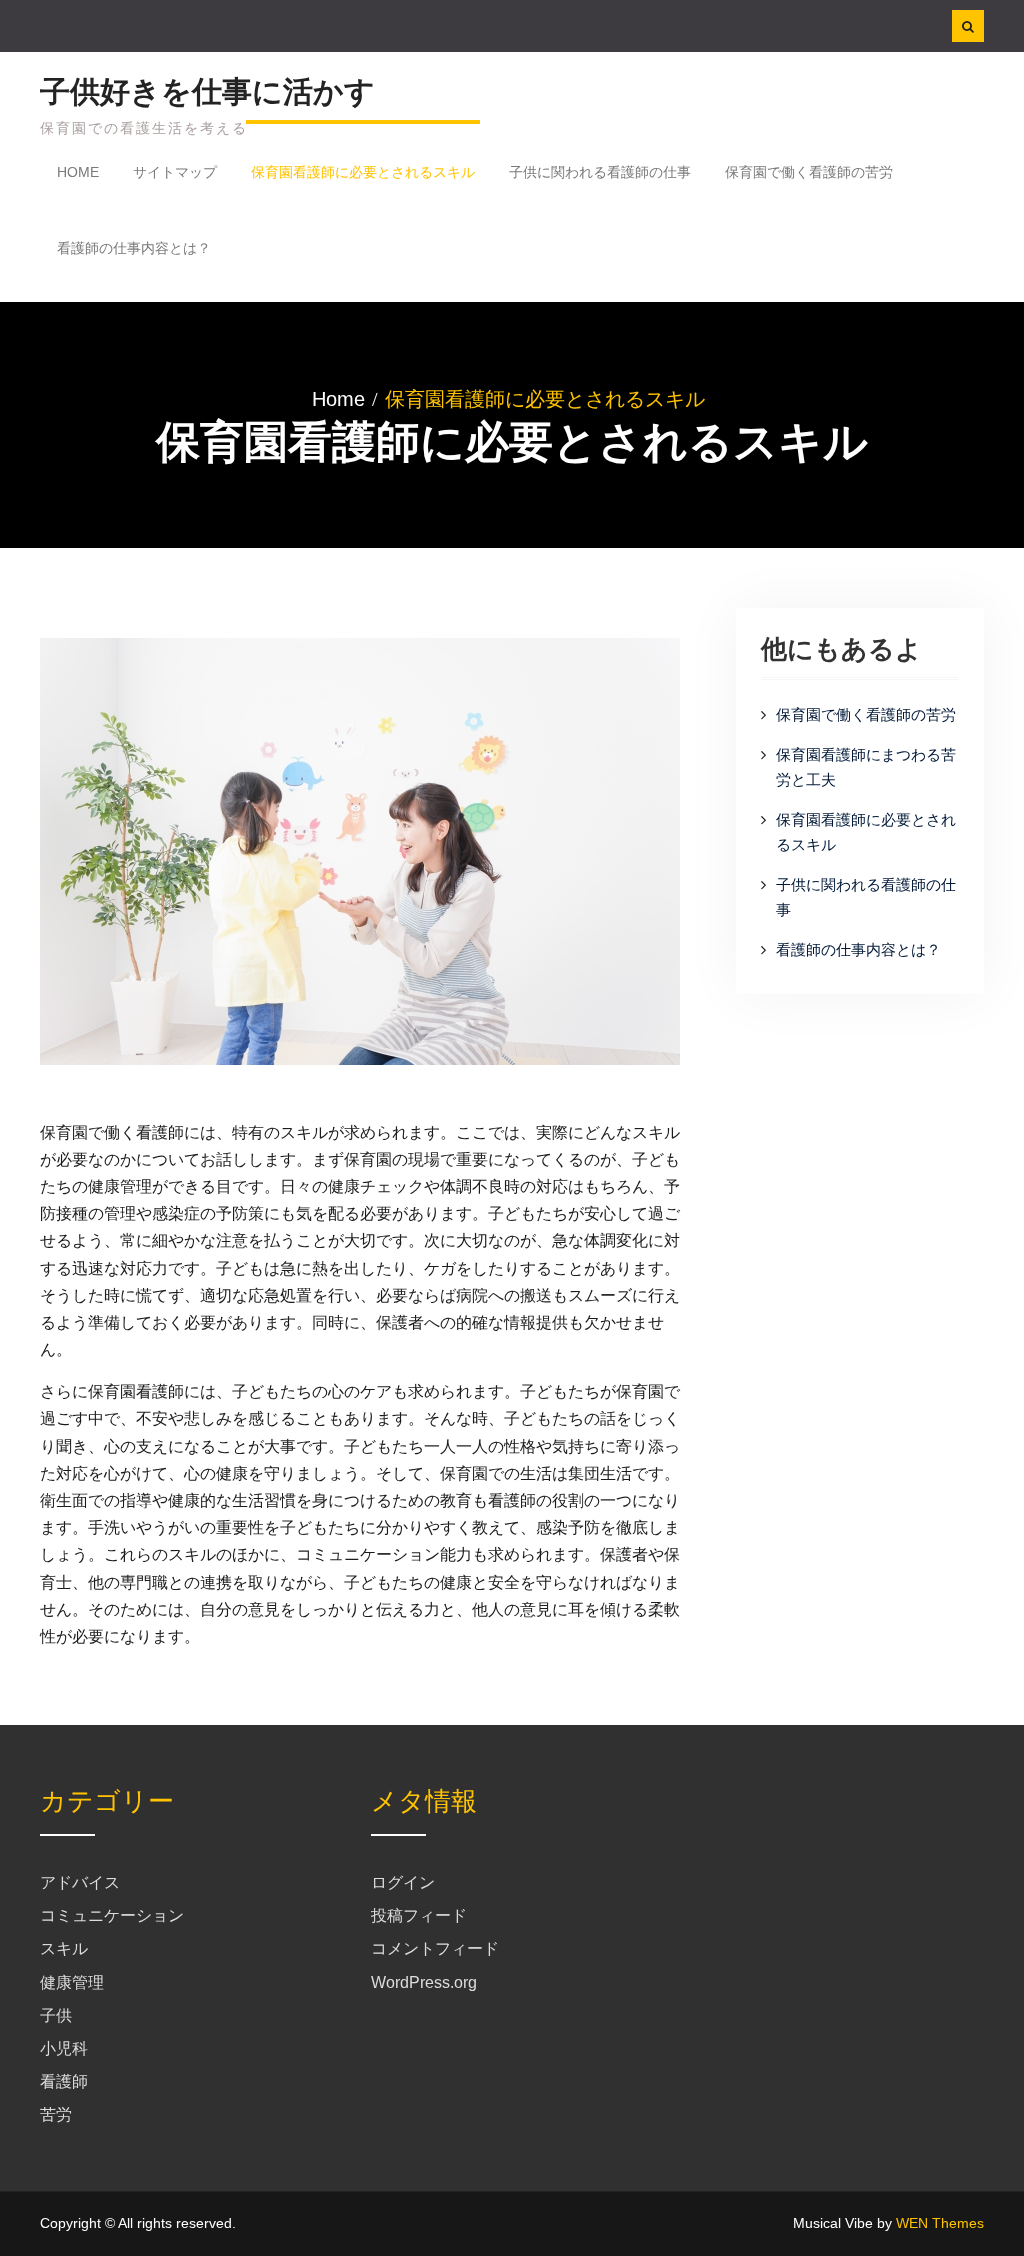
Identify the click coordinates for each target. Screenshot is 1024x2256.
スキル (64, 1948)
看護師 (64, 2081)
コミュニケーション (112, 1915)
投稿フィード (419, 1915)
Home (78, 172)
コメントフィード (435, 1948)
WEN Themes (940, 2223)
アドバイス (80, 1882)
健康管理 (72, 1982)
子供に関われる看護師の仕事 (600, 172)
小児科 (64, 2048)
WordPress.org (424, 1982)
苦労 (56, 2114)
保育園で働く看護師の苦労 (809, 172)
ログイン (403, 1882)
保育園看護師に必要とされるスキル (363, 172)
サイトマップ (175, 172)
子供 (56, 2015)
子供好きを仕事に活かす (207, 91)
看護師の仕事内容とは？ (134, 248)
